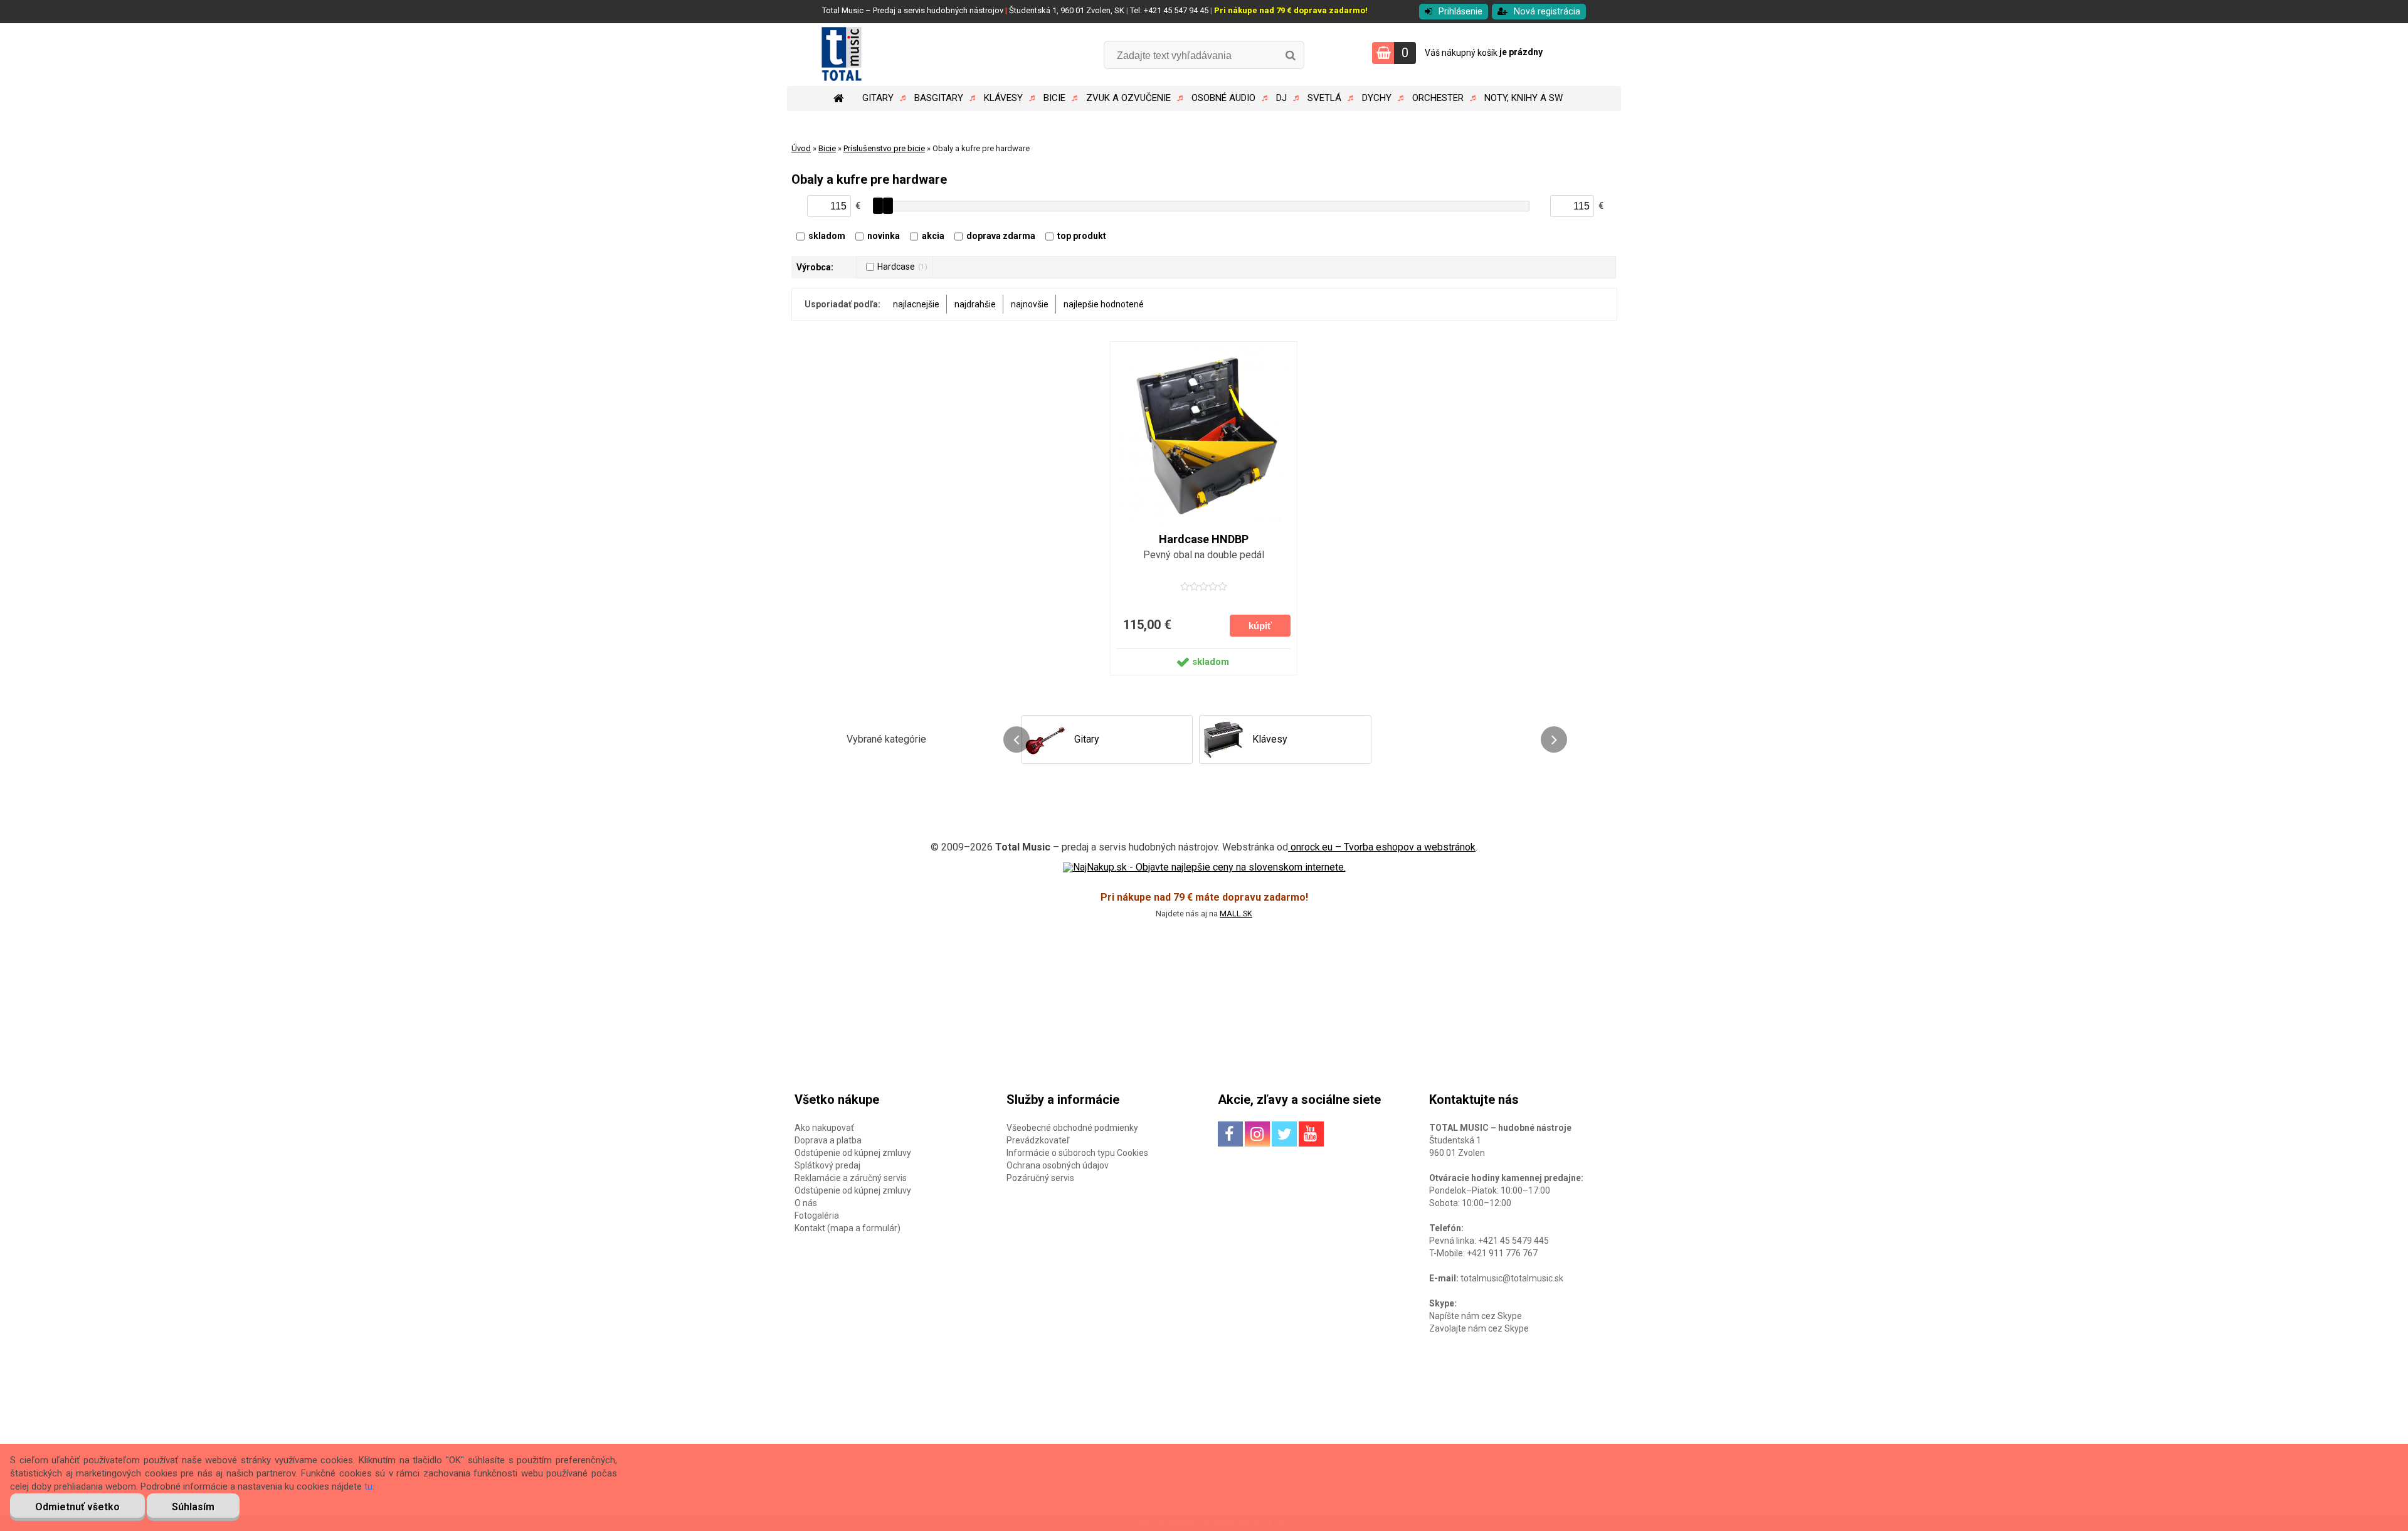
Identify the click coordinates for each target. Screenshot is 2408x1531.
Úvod (801, 148)
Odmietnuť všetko (77, 1507)
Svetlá (1324, 98)
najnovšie (1030, 304)
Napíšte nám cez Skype (1476, 1316)
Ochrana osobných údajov (1058, 1165)
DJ (1281, 98)
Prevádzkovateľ (1038, 1140)
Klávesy (1003, 98)
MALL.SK (1236, 914)
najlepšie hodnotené (1104, 304)
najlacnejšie (916, 304)
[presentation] (1017, 739)
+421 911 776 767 (1502, 1253)
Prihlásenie (1460, 12)
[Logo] (873, 55)
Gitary (878, 98)
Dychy (1377, 98)
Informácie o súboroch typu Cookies (1077, 1153)
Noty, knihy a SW (1523, 98)
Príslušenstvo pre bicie (884, 148)
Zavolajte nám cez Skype (1479, 1328)
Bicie (1054, 98)
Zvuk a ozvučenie (1128, 98)
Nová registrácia (1547, 12)
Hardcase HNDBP (1204, 539)
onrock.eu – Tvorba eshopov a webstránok (1382, 847)
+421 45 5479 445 (1513, 1241)
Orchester (1438, 98)
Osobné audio (1223, 98)
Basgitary (939, 98)
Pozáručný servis (1040, 1178)
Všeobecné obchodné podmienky (1072, 1128)
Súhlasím (193, 1507)
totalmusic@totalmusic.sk (1512, 1278)
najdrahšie (975, 304)
